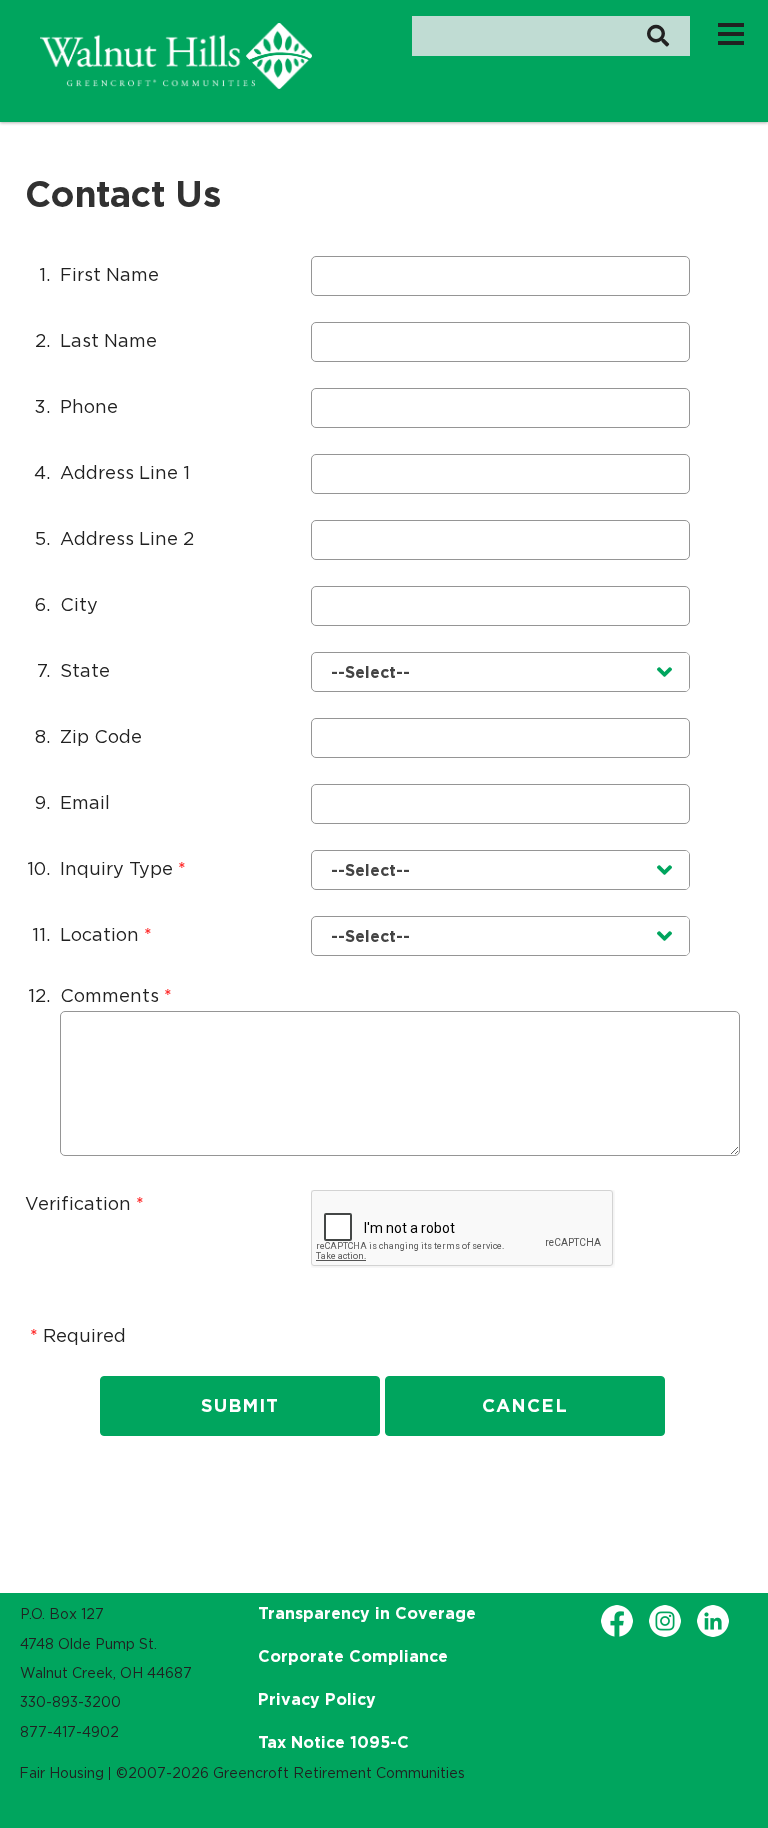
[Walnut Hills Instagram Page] (665, 1621)
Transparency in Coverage (367, 1613)
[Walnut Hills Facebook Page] (617, 1621)
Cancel (524, 1405)
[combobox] (500, 672)
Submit (239, 1405)
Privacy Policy (317, 1699)
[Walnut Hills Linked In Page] (713, 1621)
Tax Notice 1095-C (333, 1742)
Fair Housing (61, 1773)
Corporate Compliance (353, 1656)
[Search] (657, 36)
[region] (176, 56)
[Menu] (731, 33)
